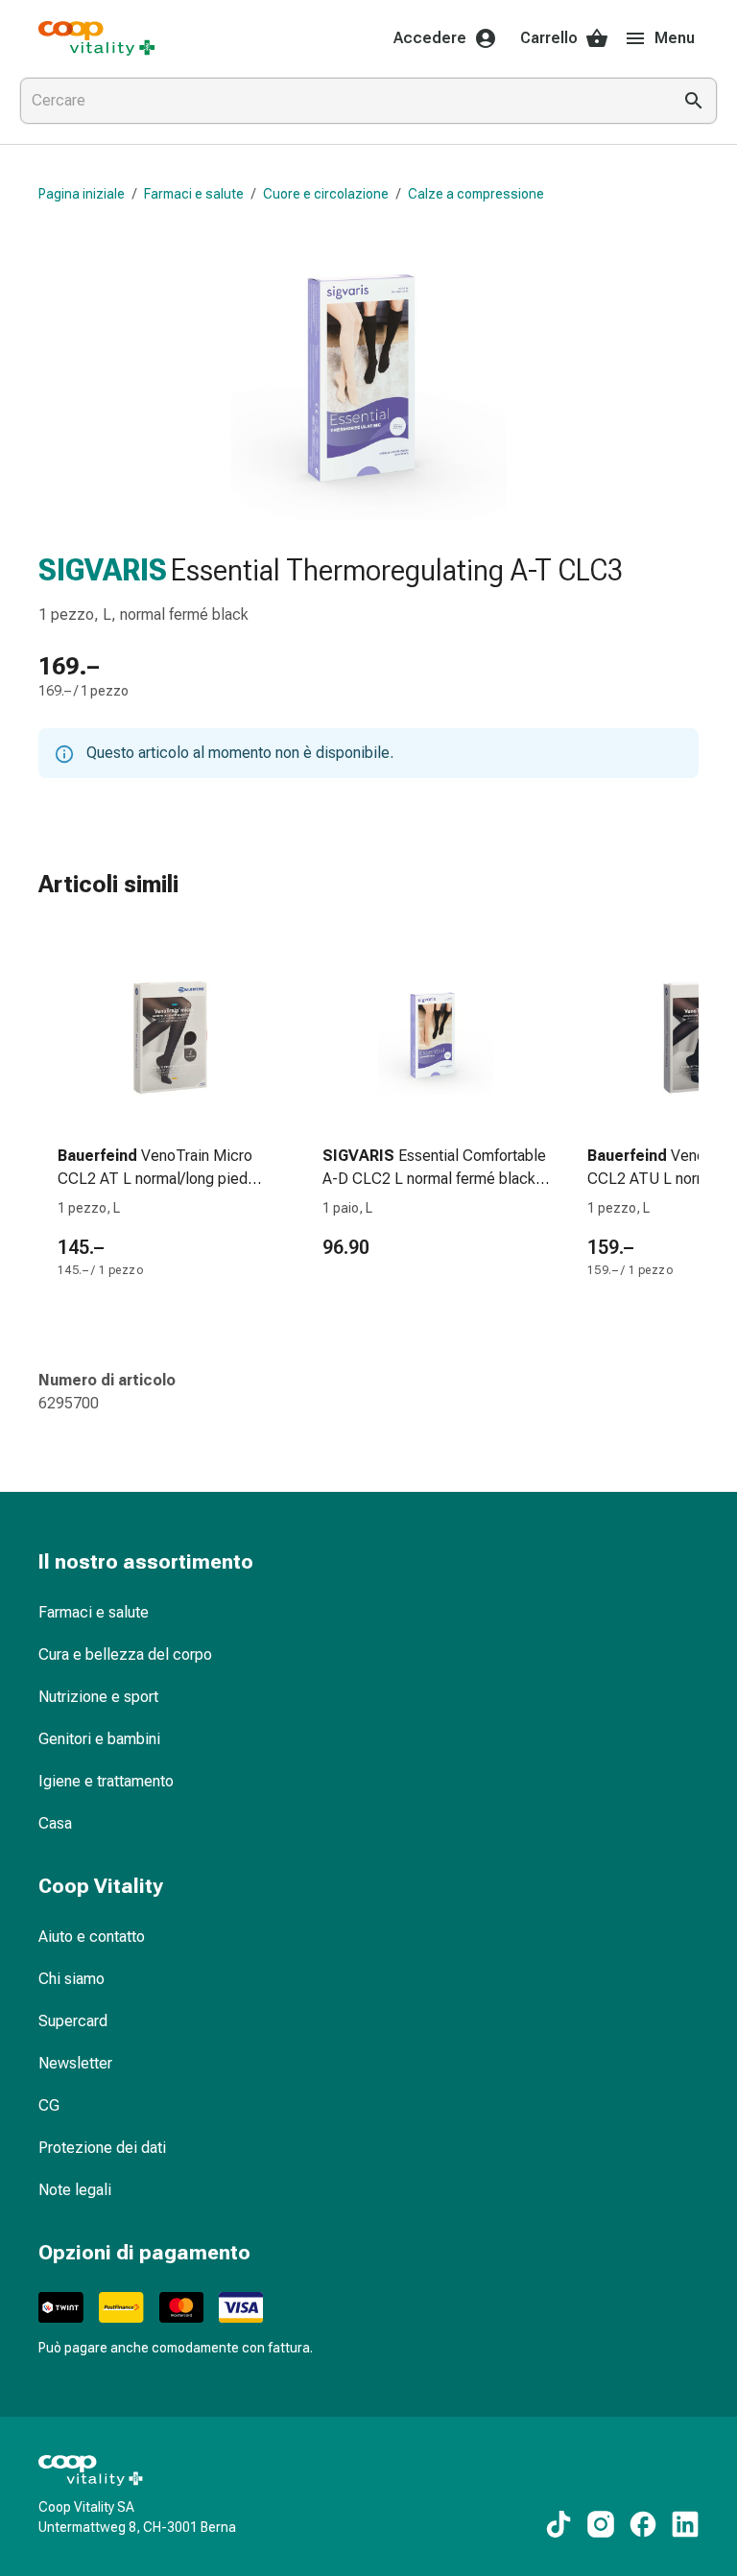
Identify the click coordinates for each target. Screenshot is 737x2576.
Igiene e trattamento (106, 1781)
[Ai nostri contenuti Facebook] (643, 2524)
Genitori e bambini (99, 1739)
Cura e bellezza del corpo (125, 1654)
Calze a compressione (476, 194)
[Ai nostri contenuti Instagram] (601, 2524)
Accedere (430, 38)
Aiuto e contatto (92, 1937)
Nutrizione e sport (98, 1697)
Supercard (73, 2021)
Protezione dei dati (102, 2148)
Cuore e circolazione (326, 194)
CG (49, 2105)
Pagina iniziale (82, 194)
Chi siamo (71, 1979)
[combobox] (342, 101)
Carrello (549, 38)
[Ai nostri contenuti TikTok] (559, 2524)
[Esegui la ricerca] (694, 101)
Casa (55, 1823)
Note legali (75, 2190)
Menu (675, 38)
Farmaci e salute (194, 194)
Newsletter (75, 2063)
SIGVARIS (103, 570)
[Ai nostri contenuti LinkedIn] (685, 2524)
